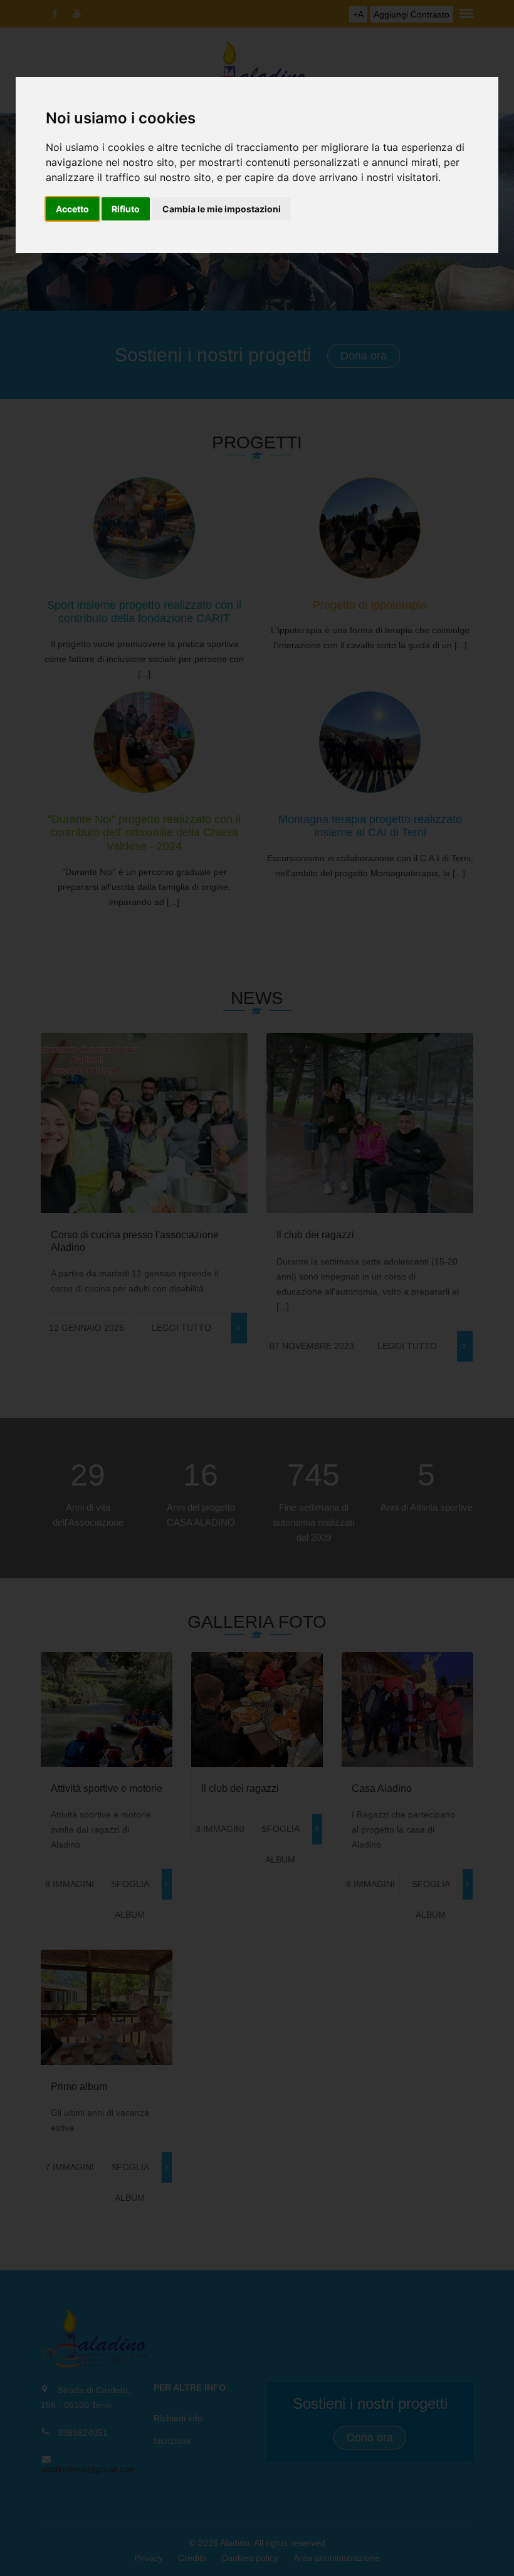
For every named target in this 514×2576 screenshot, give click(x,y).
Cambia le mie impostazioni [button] (222, 209)
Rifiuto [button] (126, 209)
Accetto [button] (72, 209)
